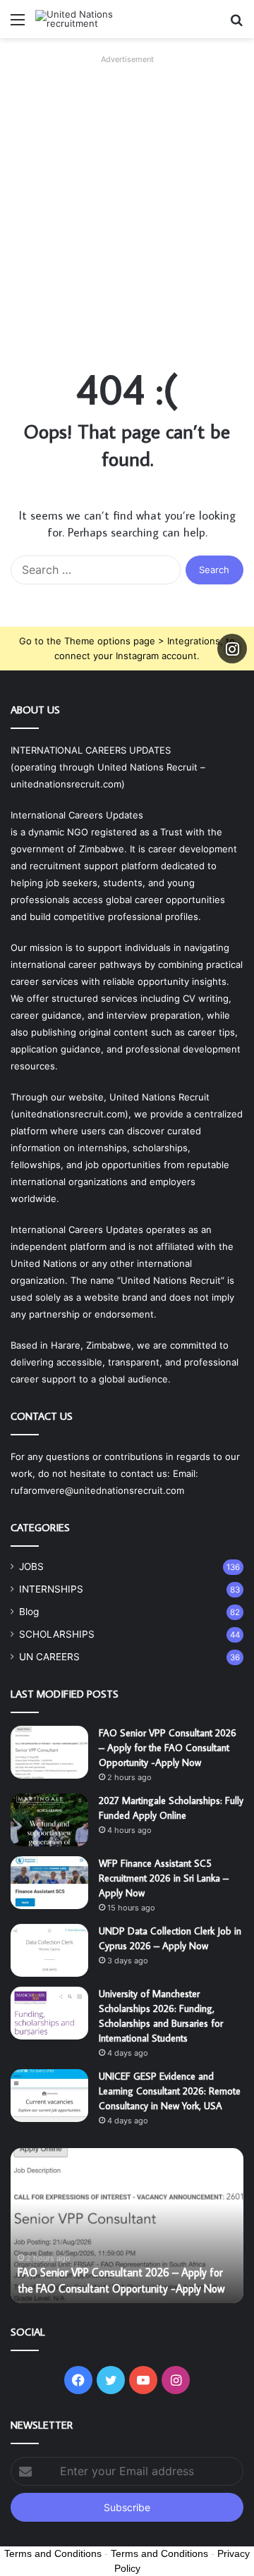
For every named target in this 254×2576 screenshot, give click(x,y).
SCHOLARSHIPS (57, 1634)
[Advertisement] (127, 196)
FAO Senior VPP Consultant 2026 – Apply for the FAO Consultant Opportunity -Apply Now (168, 1748)
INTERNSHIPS (51, 1589)
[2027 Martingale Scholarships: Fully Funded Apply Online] (49, 1820)
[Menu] (18, 24)
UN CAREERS (49, 1657)
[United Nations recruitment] (92, 19)
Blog (29, 1612)
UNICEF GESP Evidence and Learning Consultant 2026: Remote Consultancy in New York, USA (170, 2091)
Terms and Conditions (53, 2553)
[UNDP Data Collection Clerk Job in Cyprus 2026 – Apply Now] (49, 1950)
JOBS (31, 1566)
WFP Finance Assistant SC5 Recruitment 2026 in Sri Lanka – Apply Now (164, 1878)
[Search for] (236, 24)
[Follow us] (232, 649)
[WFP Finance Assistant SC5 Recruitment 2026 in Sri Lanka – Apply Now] (49, 1883)
